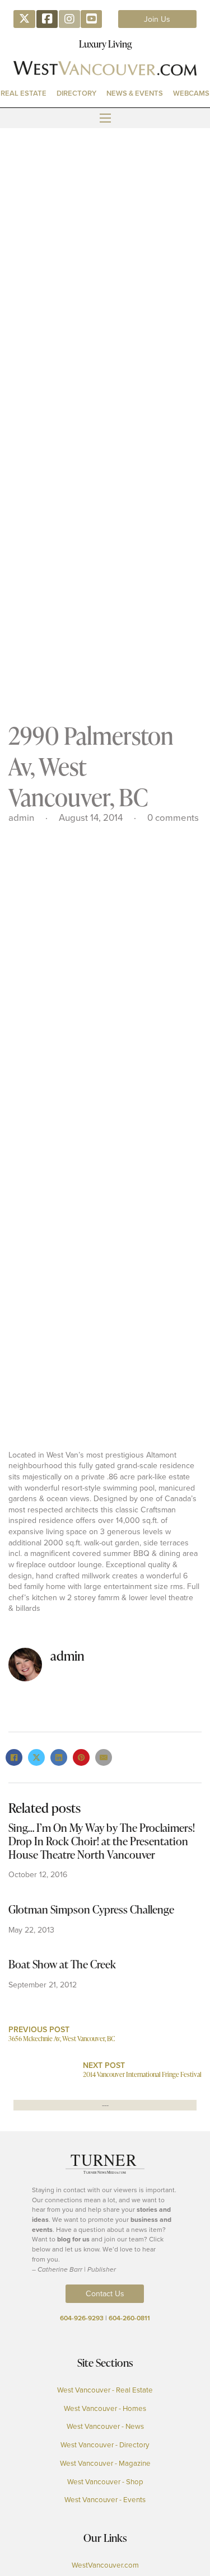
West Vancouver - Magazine (105, 2463)
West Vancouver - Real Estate (105, 2390)
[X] (36, 1757)
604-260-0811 (129, 2318)
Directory (76, 93)
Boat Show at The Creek (62, 1964)
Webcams (191, 93)
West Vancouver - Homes (105, 2408)
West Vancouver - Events (105, 2499)
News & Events (135, 93)
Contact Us (105, 2293)
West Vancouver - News (105, 2426)
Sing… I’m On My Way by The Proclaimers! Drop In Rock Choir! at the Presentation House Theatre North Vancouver (102, 1841)
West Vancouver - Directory (105, 2445)
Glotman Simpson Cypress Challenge (91, 1909)
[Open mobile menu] (105, 118)
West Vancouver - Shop (105, 2481)
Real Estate (24, 93)
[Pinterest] (81, 1757)
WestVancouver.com (105, 2565)
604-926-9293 (82, 2318)
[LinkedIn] (59, 1757)
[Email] (104, 1757)
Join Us (157, 19)
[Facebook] (14, 1757)
